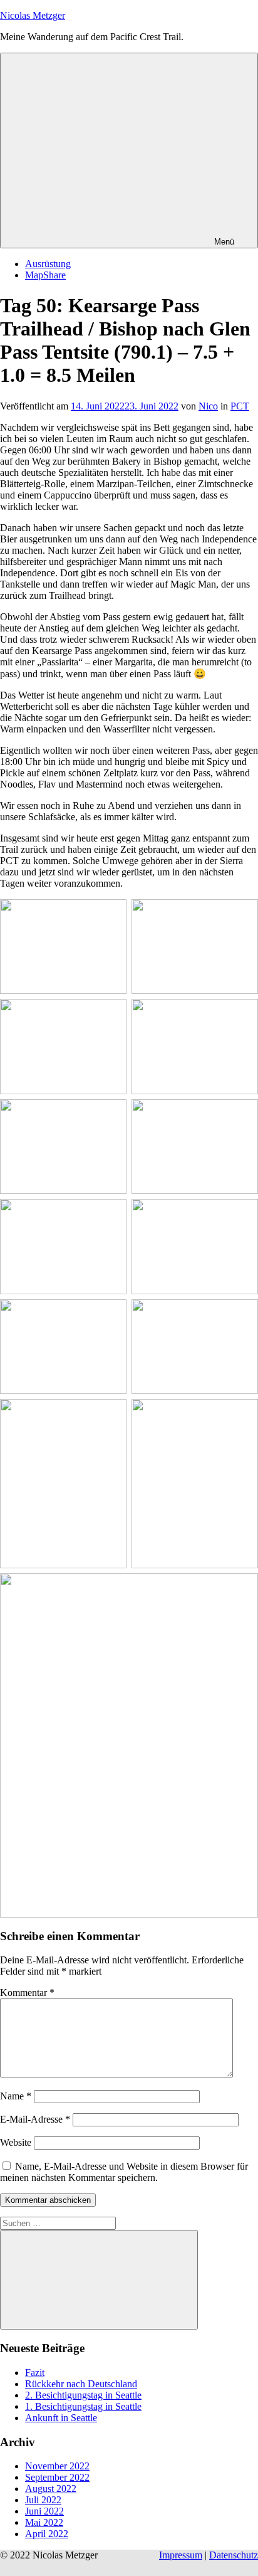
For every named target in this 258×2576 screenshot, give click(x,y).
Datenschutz (234, 2555)
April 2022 (47, 2534)
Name (16, 2096)
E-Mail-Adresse (35, 2119)
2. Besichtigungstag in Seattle (83, 2395)
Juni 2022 (44, 2511)
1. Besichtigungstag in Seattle (83, 2406)
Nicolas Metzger (33, 15)
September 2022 (57, 2477)
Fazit (35, 2373)
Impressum (181, 2555)
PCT (240, 406)
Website (16, 2142)
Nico (208, 406)
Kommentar (27, 1993)
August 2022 (51, 2489)
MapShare (45, 275)
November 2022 (57, 2466)
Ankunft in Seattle (61, 2418)
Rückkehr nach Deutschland (81, 2384)
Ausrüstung (48, 264)
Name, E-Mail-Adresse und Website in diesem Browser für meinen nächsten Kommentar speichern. (124, 2172)
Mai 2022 (44, 2522)
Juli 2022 (43, 2500)
